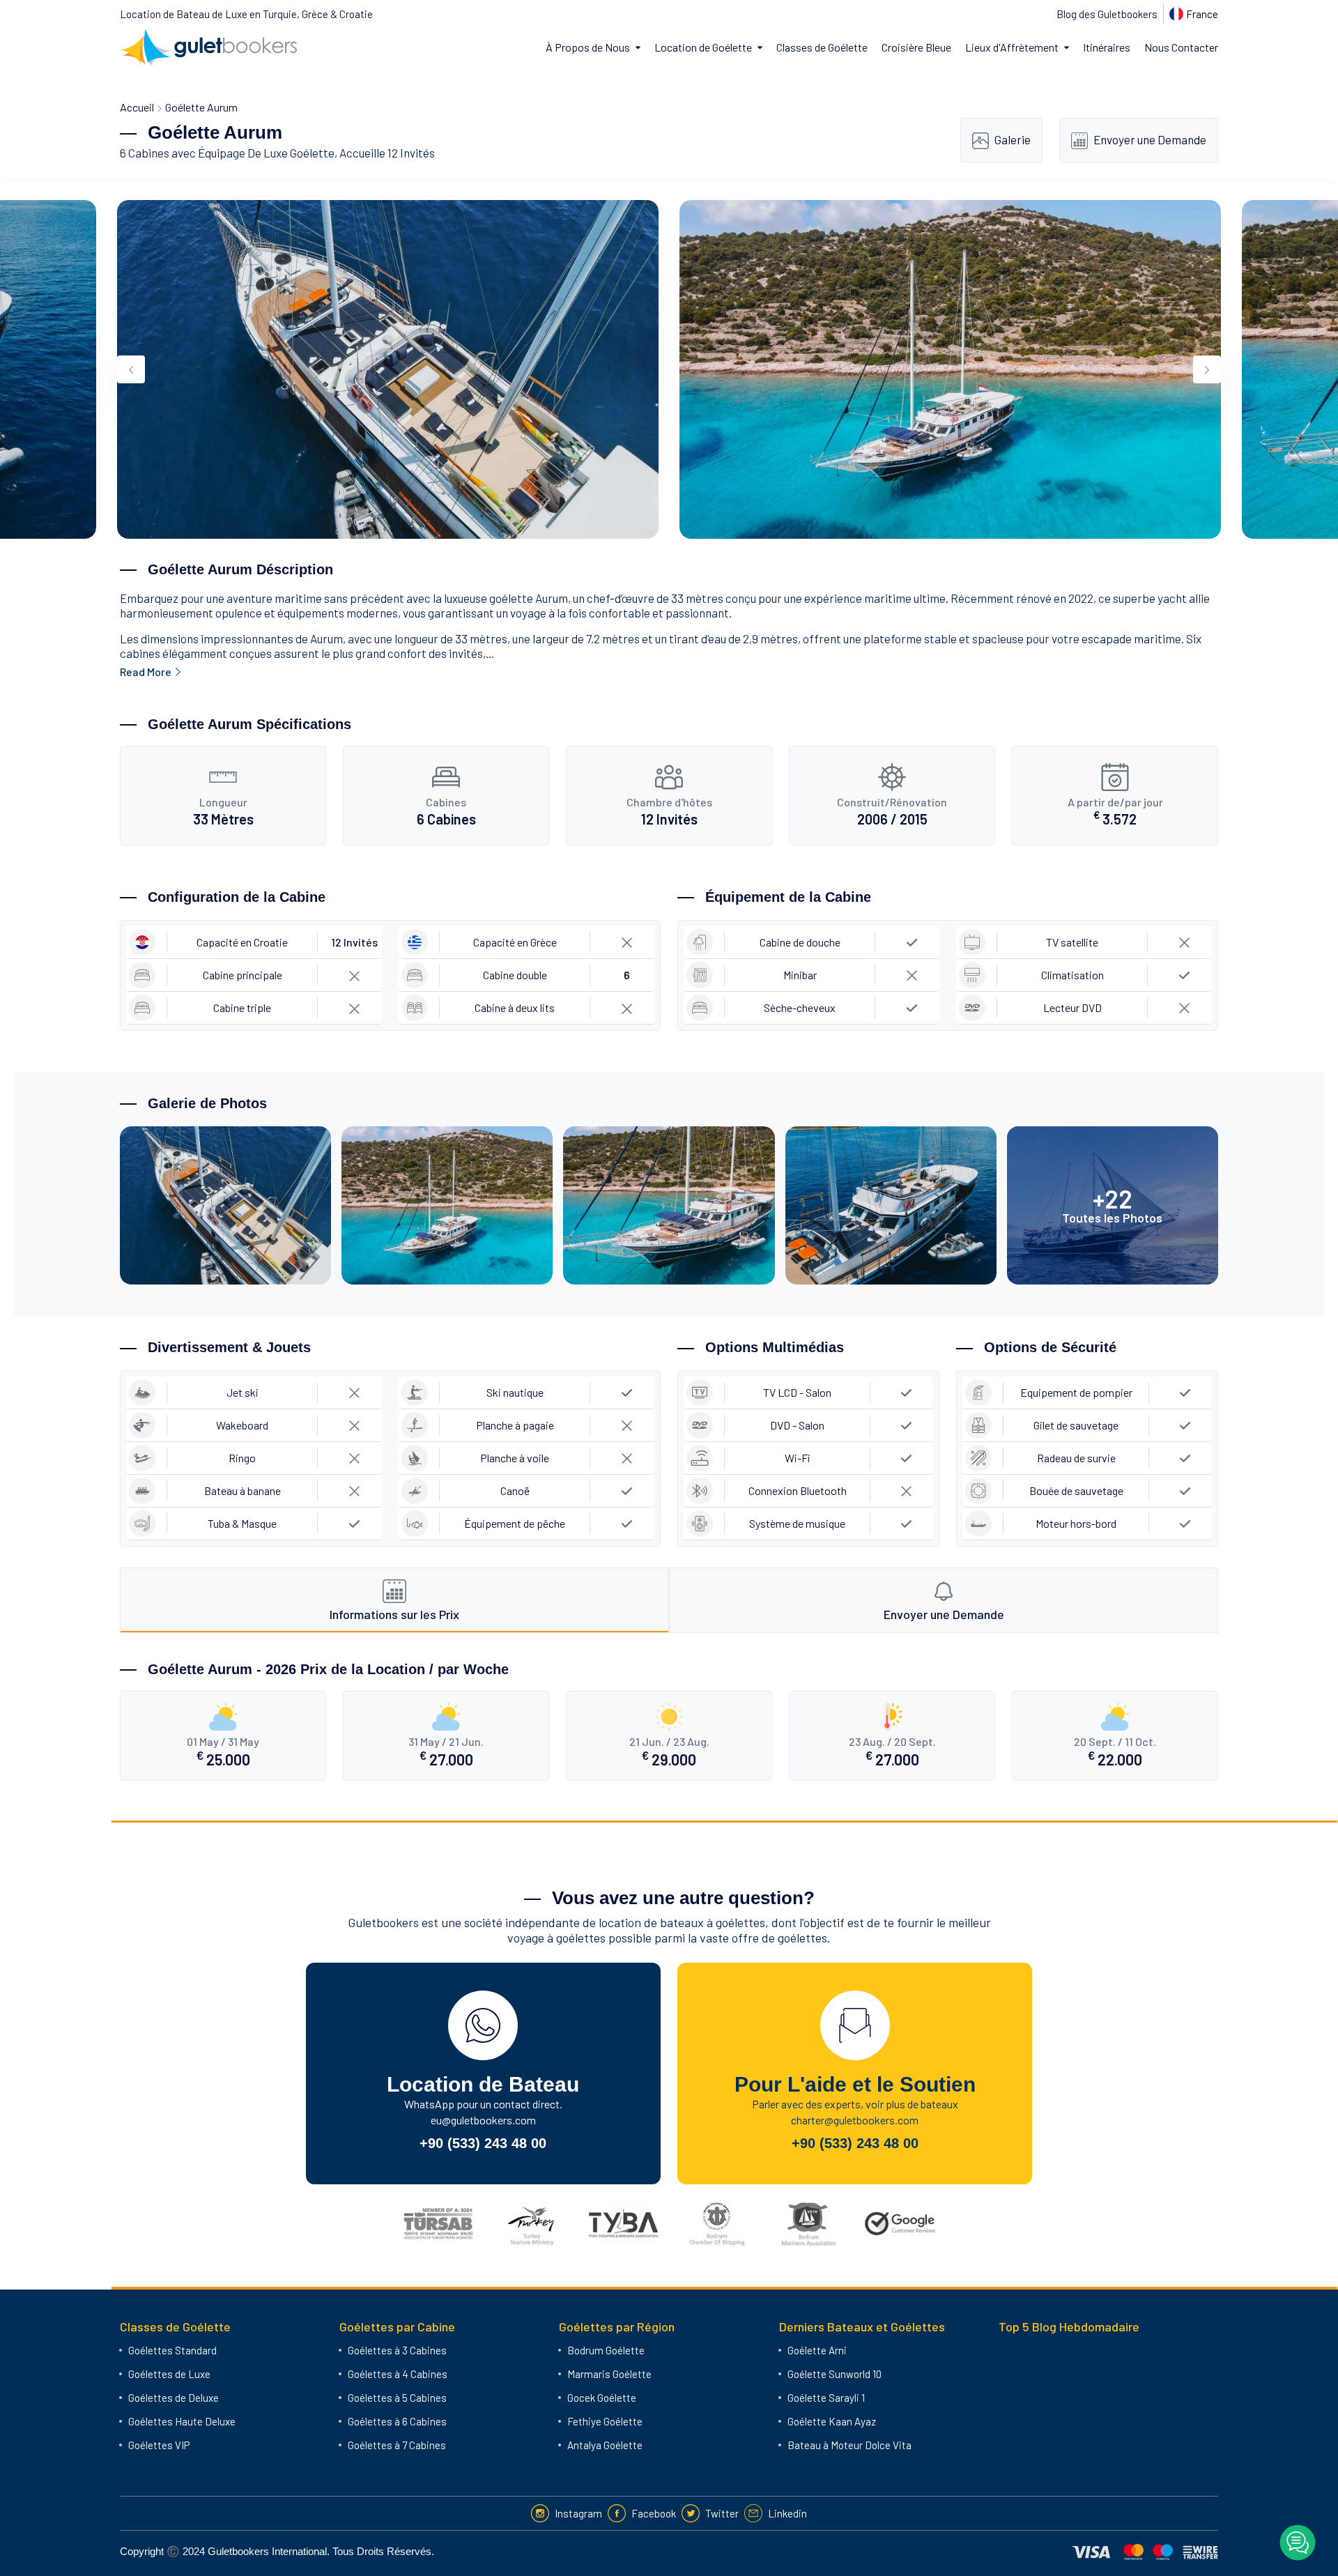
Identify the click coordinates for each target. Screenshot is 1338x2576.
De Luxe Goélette (291, 153)
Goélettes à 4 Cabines (398, 2374)
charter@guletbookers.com (855, 2120)
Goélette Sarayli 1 (826, 2398)
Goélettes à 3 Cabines (397, 2350)
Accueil (137, 107)
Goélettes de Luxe (169, 2374)
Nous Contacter (1181, 47)
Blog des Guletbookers (1107, 14)
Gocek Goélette (602, 2398)
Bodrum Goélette (606, 2350)
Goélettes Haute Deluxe (182, 2421)
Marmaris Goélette (609, 2374)
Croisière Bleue (916, 47)
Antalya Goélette (605, 2445)
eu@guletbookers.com (483, 2120)
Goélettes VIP (159, 2445)
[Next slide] (1207, 369)
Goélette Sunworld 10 (835, 2374)
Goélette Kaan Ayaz (832, 2421)
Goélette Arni (817, 2350)
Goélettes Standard (172, 2350)
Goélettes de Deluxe (174, 2398)
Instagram (578, 2513)
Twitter (722, 2513)
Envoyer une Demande (1150, 139)
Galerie (1013, 139)
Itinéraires (1107, 47)
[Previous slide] (131, 369)
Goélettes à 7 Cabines (397, 2445)
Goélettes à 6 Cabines (397, 2421)
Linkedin (787, 2513)
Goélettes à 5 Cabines (397, 2398)
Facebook (654, 2513)
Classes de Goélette (822, 47)
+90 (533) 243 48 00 (483, 2143)
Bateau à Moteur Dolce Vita (849, 2445)
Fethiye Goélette (605, 2421)
